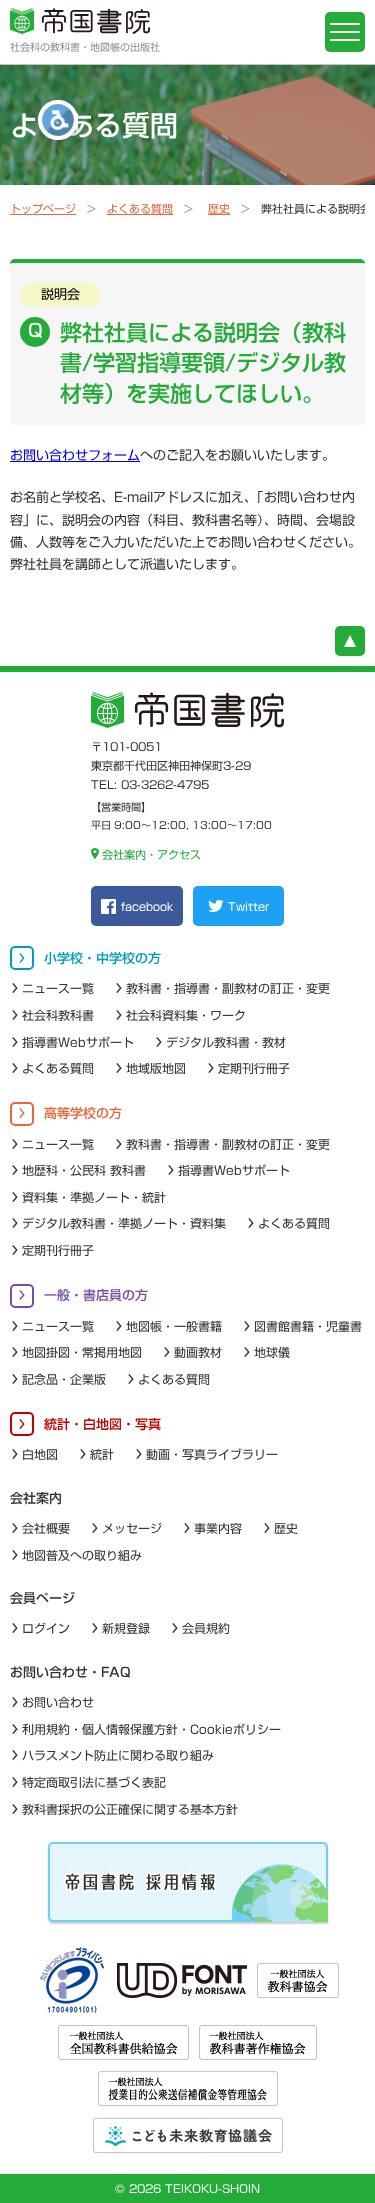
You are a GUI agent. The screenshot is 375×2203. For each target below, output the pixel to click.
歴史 (219, 208)
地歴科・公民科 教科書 (84, 1170)
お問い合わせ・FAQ (70, 1672)
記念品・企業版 (64, 1379)
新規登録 (126, 1628)
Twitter (248, 906)
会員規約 (206, 1628)
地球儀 (272, 1352)
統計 (102, 1454)
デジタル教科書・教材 (226, 1042)
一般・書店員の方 (96, 1295)
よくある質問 (140, 208)
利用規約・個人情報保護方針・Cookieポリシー (151, 1729)
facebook (147, 906)
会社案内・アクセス (151, 854)
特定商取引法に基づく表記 (94, 1782)
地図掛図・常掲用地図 (82, 1352)
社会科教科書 (58, 1015)
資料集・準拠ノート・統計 (94, 1197)
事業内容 (218, 1528)
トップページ (43, 208)
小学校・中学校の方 (102, 958)
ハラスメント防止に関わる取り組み (118, 1755)
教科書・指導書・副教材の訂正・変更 (228, 988)
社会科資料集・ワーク (186, 1015)
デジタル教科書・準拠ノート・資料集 (124, 1223)
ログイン (46, 1628)
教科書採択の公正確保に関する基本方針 (130, 1809)
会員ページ (42, 1598)
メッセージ (132, 1528)
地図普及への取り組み (82, 1555)
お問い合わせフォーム (75, 455)
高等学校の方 (83, 1113)
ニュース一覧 (58, 988)
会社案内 (36, 1498)
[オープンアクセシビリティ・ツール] (58, 120)
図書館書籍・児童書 (308, 1326)
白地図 (40, 1454)
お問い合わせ (58, 1702)
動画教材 (198, 1352)
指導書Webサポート (78, 1042)
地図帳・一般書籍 (174, 1326)
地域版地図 (156, 1068)
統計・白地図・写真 (102, 1424)
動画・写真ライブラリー (212, 1454)
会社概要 (46, 1528)
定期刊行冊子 (254, 1068)
